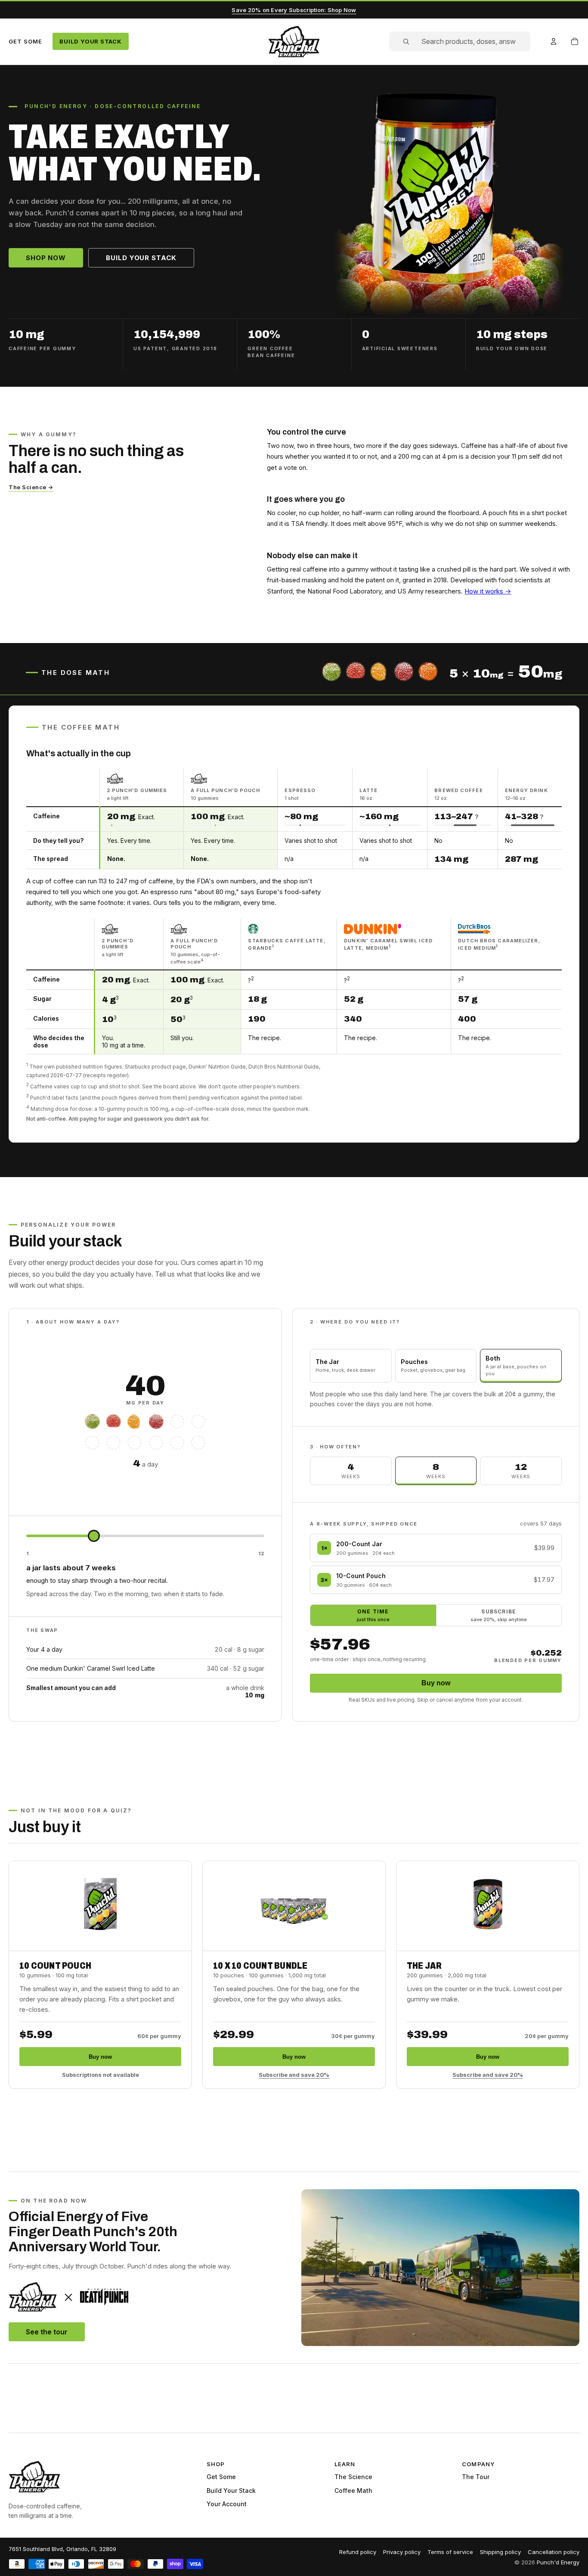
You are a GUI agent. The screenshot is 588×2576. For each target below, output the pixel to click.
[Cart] (575, 41)
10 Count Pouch (55, 1966)
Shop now (46, 258)
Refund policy (358, 2552)
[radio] (351, 1366)
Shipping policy (500, 2552)
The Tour (476, 2477)
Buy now (436, 1683)
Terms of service (450, 2552)
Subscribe (499, 1615)
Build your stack (141, 258)
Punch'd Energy (558, 2562)
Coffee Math (353, 2491)
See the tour (47, 2332)
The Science (353, 2477)
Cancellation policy (554, 2552)
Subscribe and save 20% (294, 2075)
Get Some (25, 41)
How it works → (488, 591)
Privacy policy (402, 2552)
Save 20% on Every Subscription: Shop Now (294, 10)
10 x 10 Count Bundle (260, 1966)
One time (373, 1615)
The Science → (31, 487)
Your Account (227, 2504)
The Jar (424, 1966)
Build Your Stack (90, 41)
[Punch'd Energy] (34, 2477)
